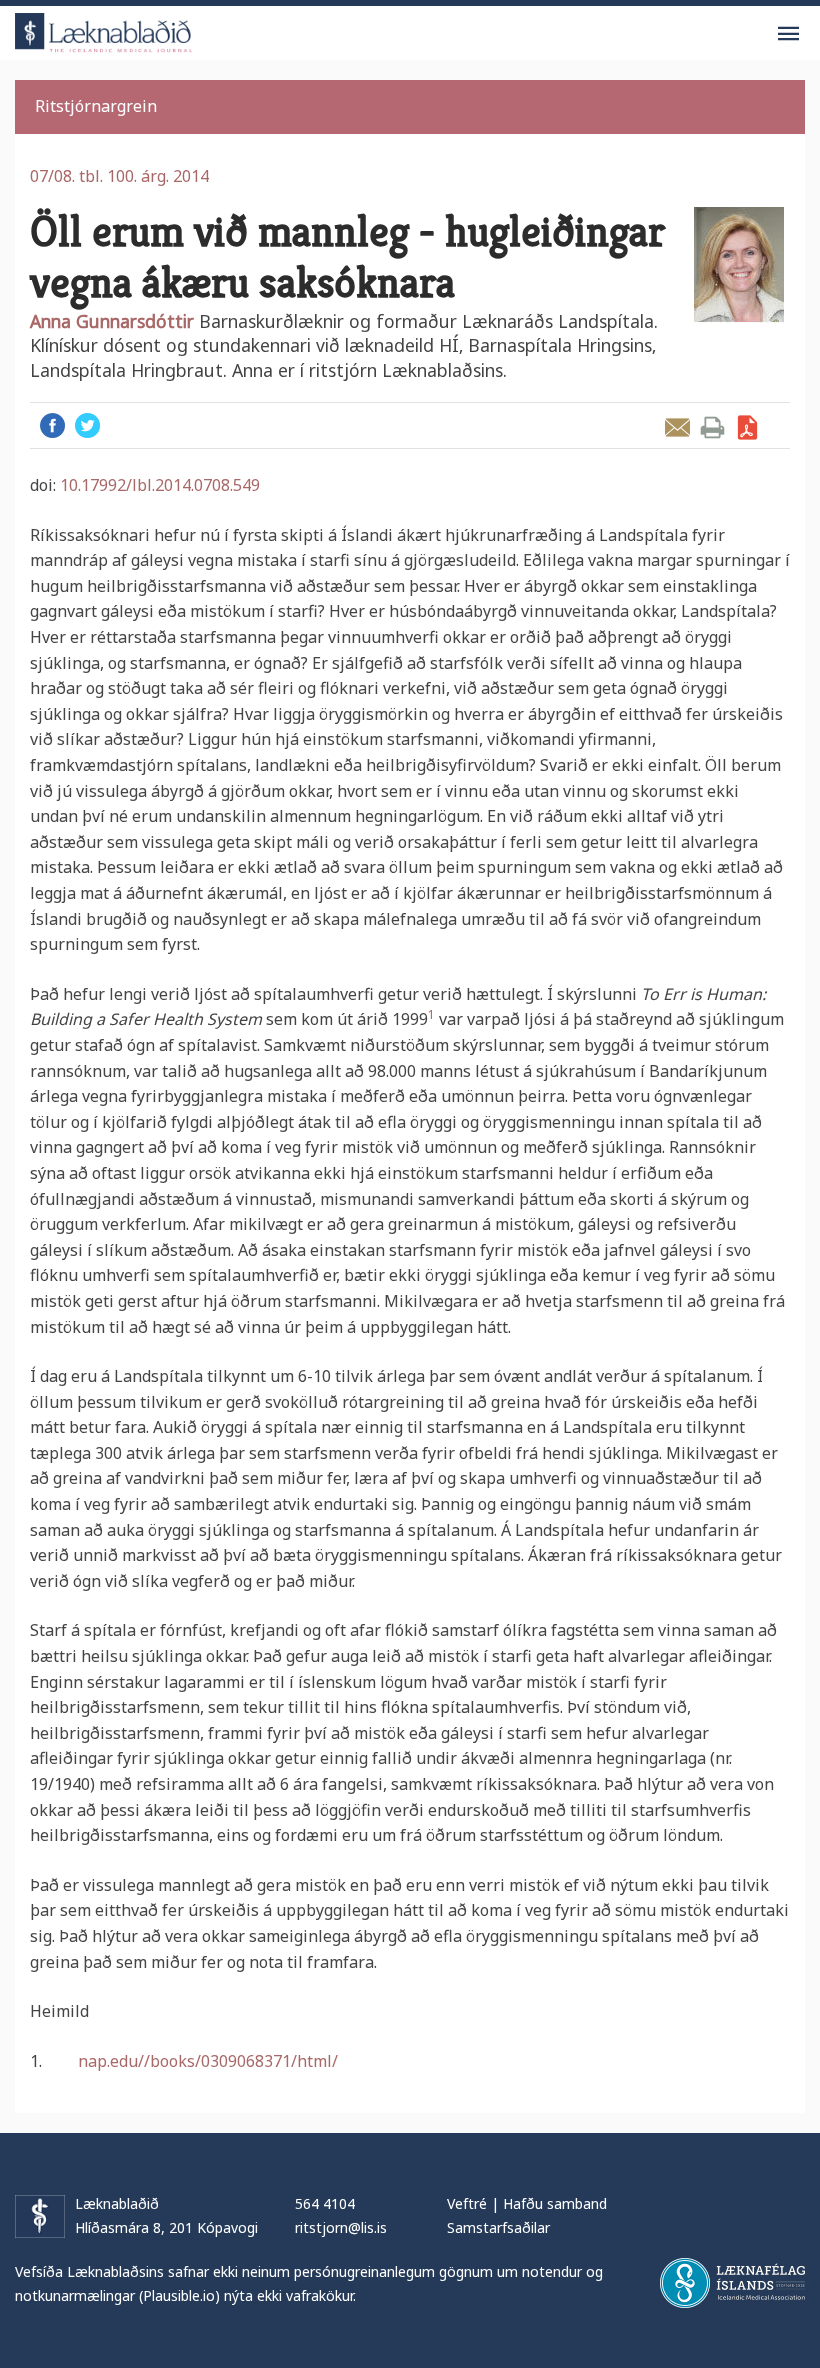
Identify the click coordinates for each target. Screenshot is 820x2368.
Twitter (87, 425)
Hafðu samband (555, 2203)
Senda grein (677, 427)
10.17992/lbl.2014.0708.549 (160, 485)
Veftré (467, 2203)
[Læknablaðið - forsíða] (104, 29)
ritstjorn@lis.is (341, 2227)
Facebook (52, 425)
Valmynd (788, 34)
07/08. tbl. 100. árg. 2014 (119, 176)
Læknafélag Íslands (732, 2283)
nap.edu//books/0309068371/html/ (208, 2061)
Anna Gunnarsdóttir (112, 321)
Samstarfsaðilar (498, 2227)
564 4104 (325, 2203)
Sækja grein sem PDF (747, 427)
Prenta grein (712, 427)
